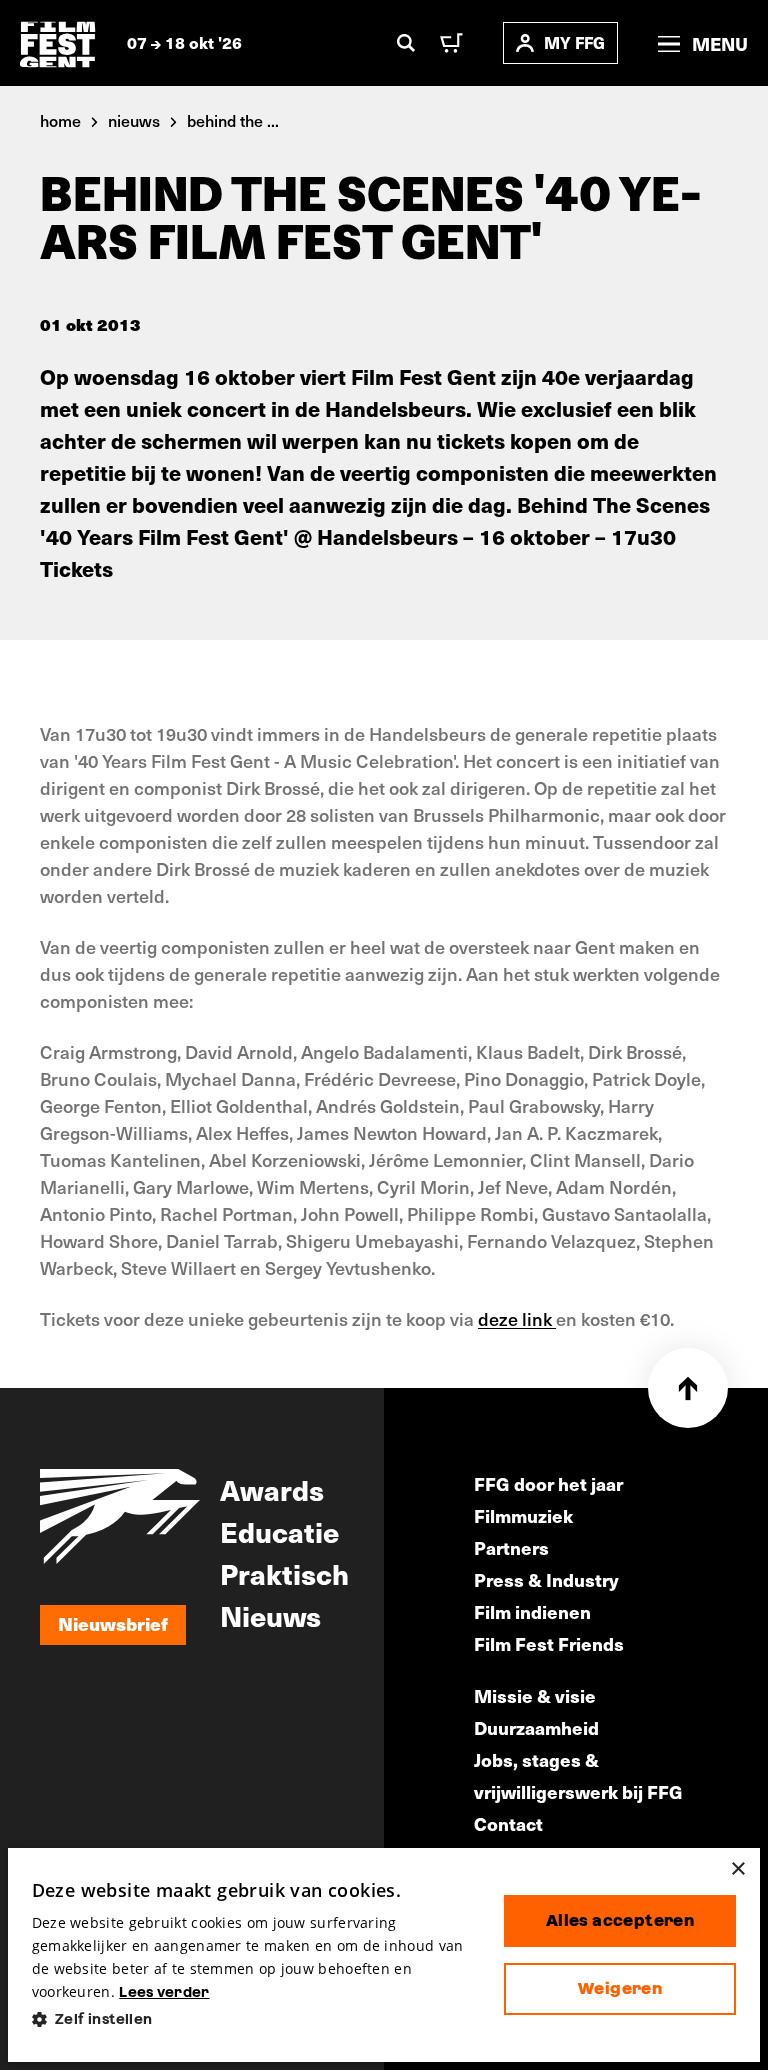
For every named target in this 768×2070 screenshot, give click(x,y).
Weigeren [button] (620, 1988)
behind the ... (233, 120)
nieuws (134, 120)
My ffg (574, 42)
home (60, 120)
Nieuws (270, 1615)
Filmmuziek (523, 1515)
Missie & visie (535, 1695)
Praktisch (284, 1573)
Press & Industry (546, 1579)
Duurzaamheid (536, 1727)
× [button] (737, 1869)
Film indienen (532, 1611)
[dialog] (384, 1955)
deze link (517, 1318)
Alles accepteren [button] (620, 1920)
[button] (252, 2019)
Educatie (279, 1531)
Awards (272, 1489)
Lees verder (164, 1992)
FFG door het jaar (548, 1483)
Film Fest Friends (549, 1643)
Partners (511, 1547)
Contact (508, 1823)
